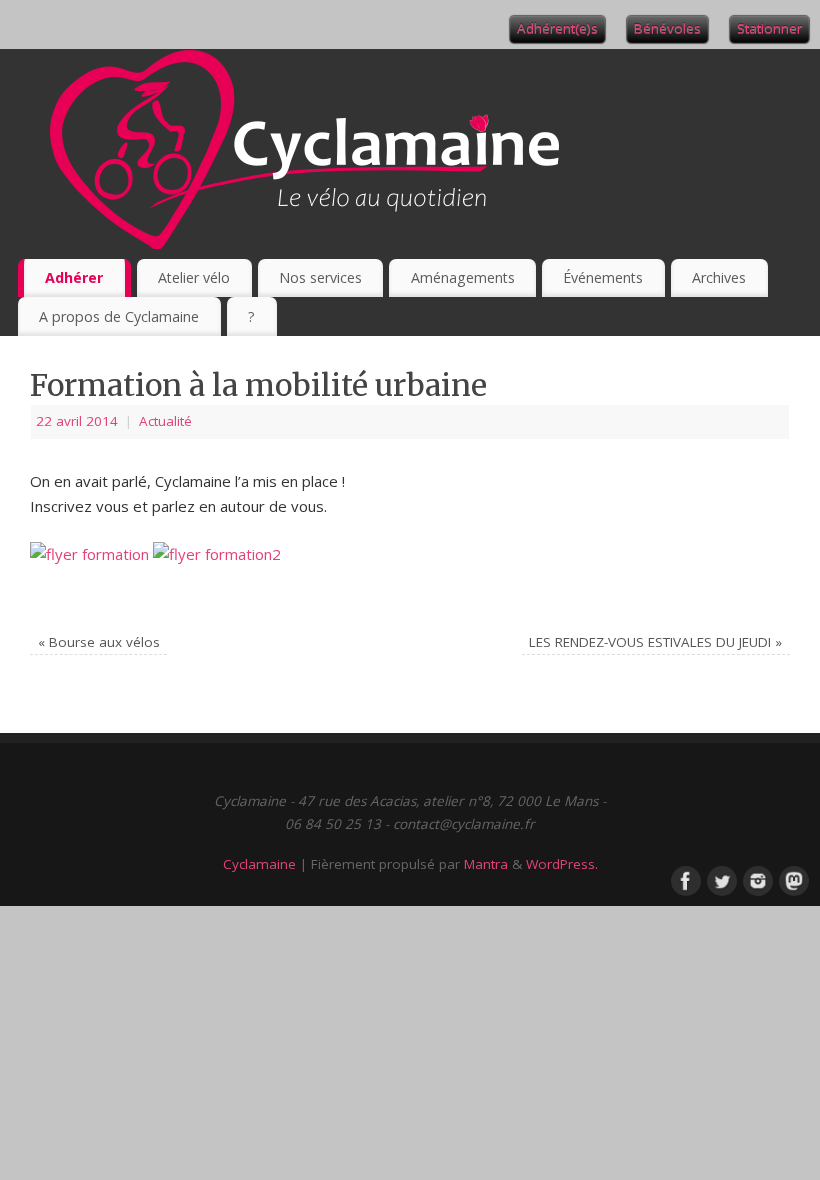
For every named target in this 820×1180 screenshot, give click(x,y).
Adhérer (74, 277)
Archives (719, 277)
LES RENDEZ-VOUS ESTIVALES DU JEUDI (655, 642)
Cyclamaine (259, 864)
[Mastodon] (792, 879)
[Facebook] (684, 879)
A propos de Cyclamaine (119, 316)
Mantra (486, 864)
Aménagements (463, 277)
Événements (603, 277)
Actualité (165, 421)
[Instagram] (756, 879)
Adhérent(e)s (557, 28)
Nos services (320, 277)
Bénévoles (667, 28)
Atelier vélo (194, 277)
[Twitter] (720, 879)
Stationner (769, 28)
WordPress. (562, 864)
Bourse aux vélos (99, 642)
